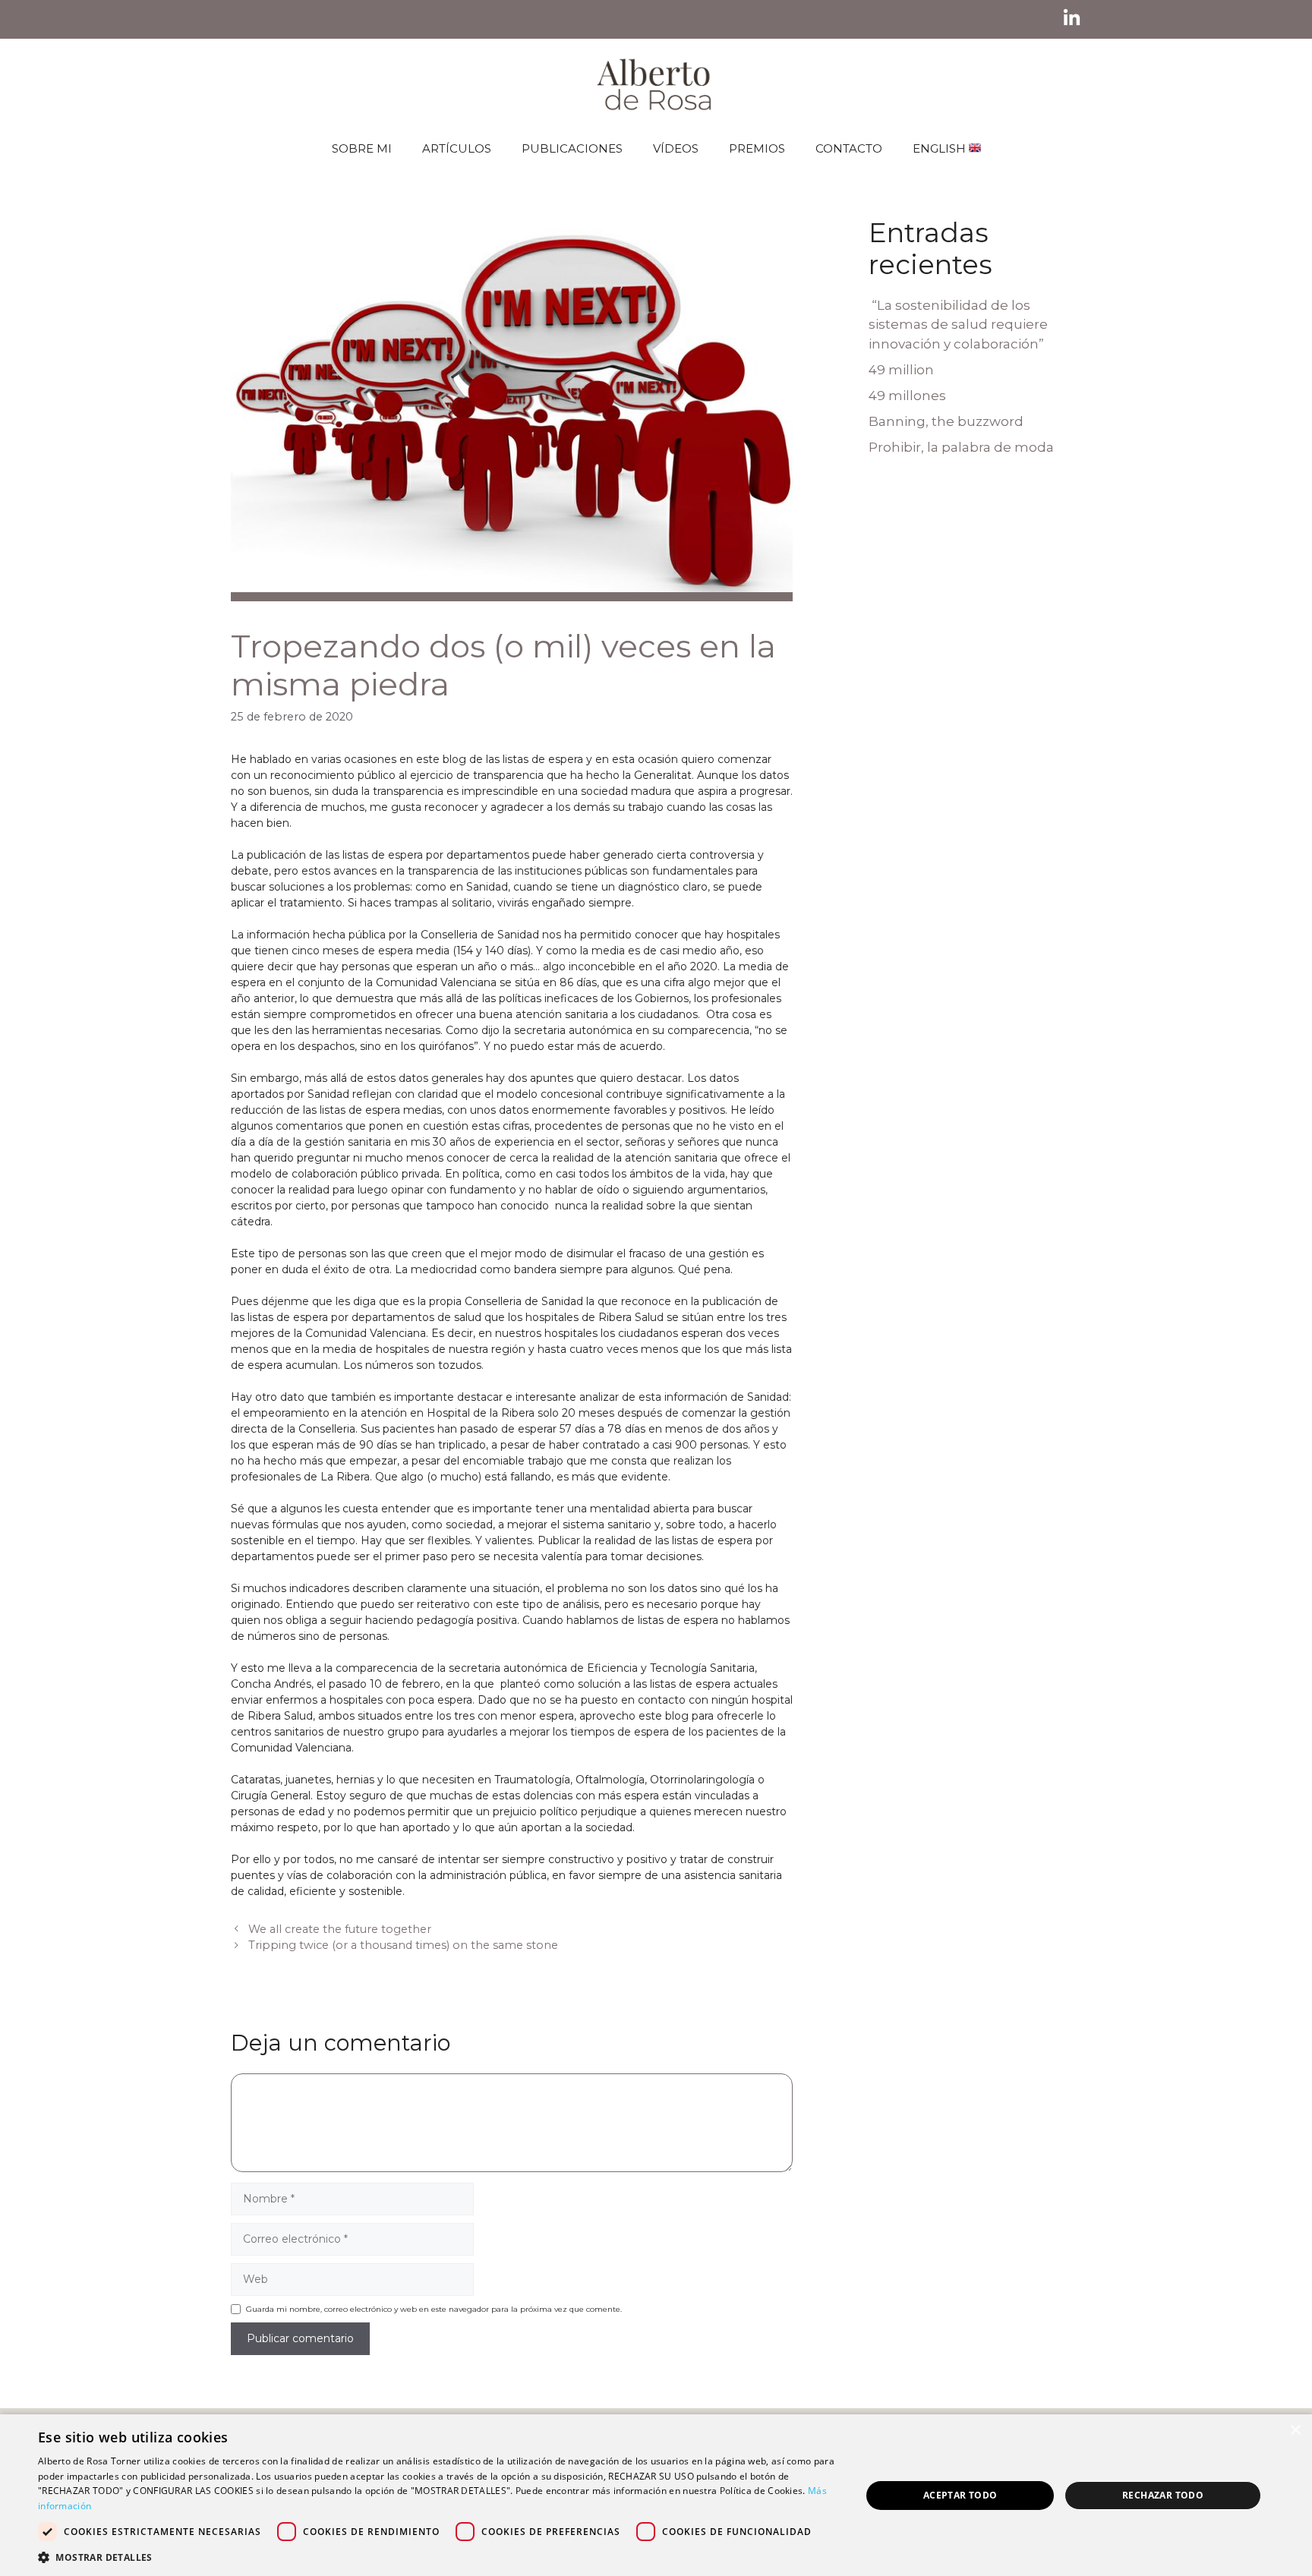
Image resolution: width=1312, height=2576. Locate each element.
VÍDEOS (676, 148)
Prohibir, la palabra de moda (961, 447)
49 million (901, 370)
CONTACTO (849, 148)
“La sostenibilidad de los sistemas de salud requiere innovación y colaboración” (958, 325)
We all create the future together (340, 1929)
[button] (437, 2557)
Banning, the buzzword (946, 421)
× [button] (1295, 2431)
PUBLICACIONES (572, 148)
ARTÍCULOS (457, 148)
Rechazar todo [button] (1163, 2495)
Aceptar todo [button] (960, 2495)
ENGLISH (941, 148)
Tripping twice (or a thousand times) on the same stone (403, 1945)
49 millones (907, 396)
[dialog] (656, 2495)
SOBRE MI (362, 148)
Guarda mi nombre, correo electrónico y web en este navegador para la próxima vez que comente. (434, 2309)
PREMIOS (757, 148)
